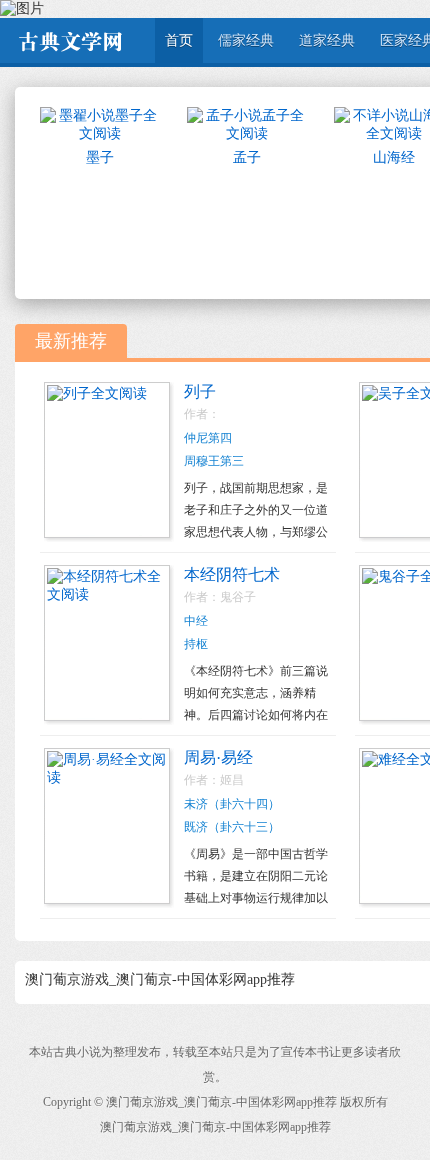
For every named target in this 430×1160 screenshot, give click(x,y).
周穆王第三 (214, 461)
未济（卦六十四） (232, 804)
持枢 (196, 644)
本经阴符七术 (232, 574)
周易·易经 (218, 757)
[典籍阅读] (70, 40)
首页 (179, 40)
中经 (196, 621)
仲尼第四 (208, 438)
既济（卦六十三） (232, 827)
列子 (200, 391)
